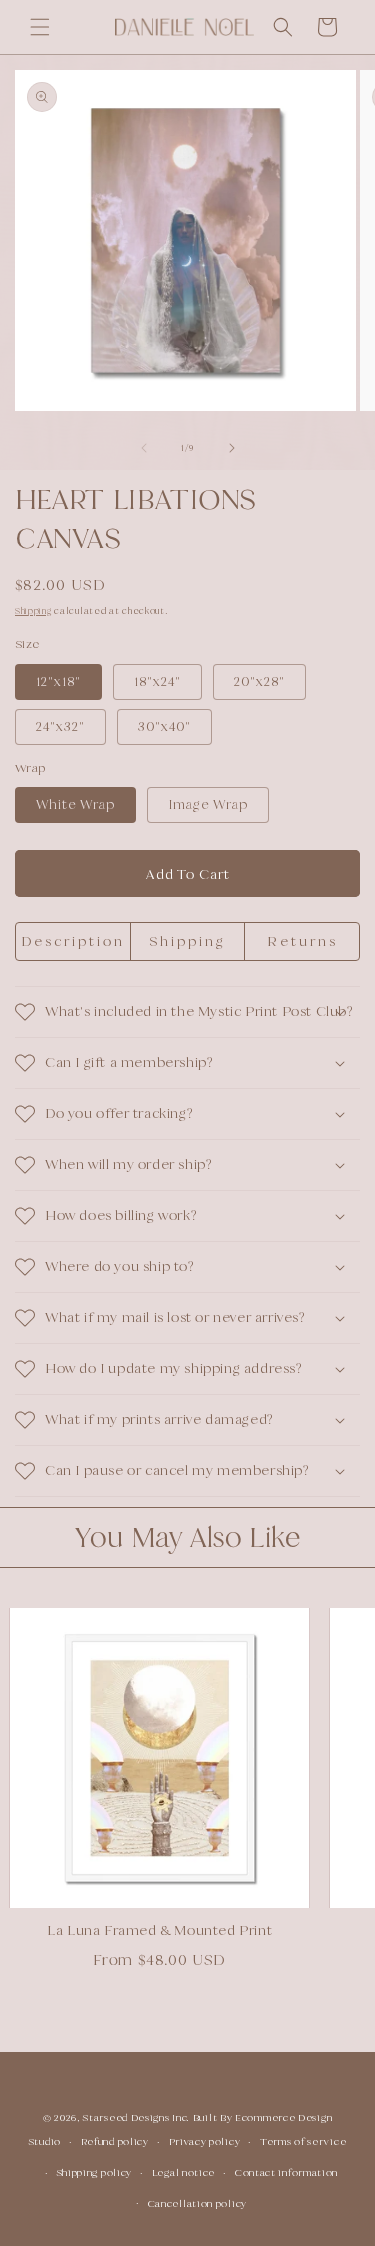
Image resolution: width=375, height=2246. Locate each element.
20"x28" (259, 681)
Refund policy (115, 2141)
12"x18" (58, 681)
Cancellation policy (197, 2203)
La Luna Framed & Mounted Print (148, 1930)
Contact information (286, 2172)
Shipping (33, 611)
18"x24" (157, 681)
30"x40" (164, 726)
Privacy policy (205, 2141)
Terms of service (303, 2141)
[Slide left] (144, 448)
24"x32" (60, 726)
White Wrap (75, 804)
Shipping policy (95, 2172)
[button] (40, 27)
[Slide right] (232, 448)
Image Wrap (208, 804)
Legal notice (183, 2172)
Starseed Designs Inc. (136, 2117)
